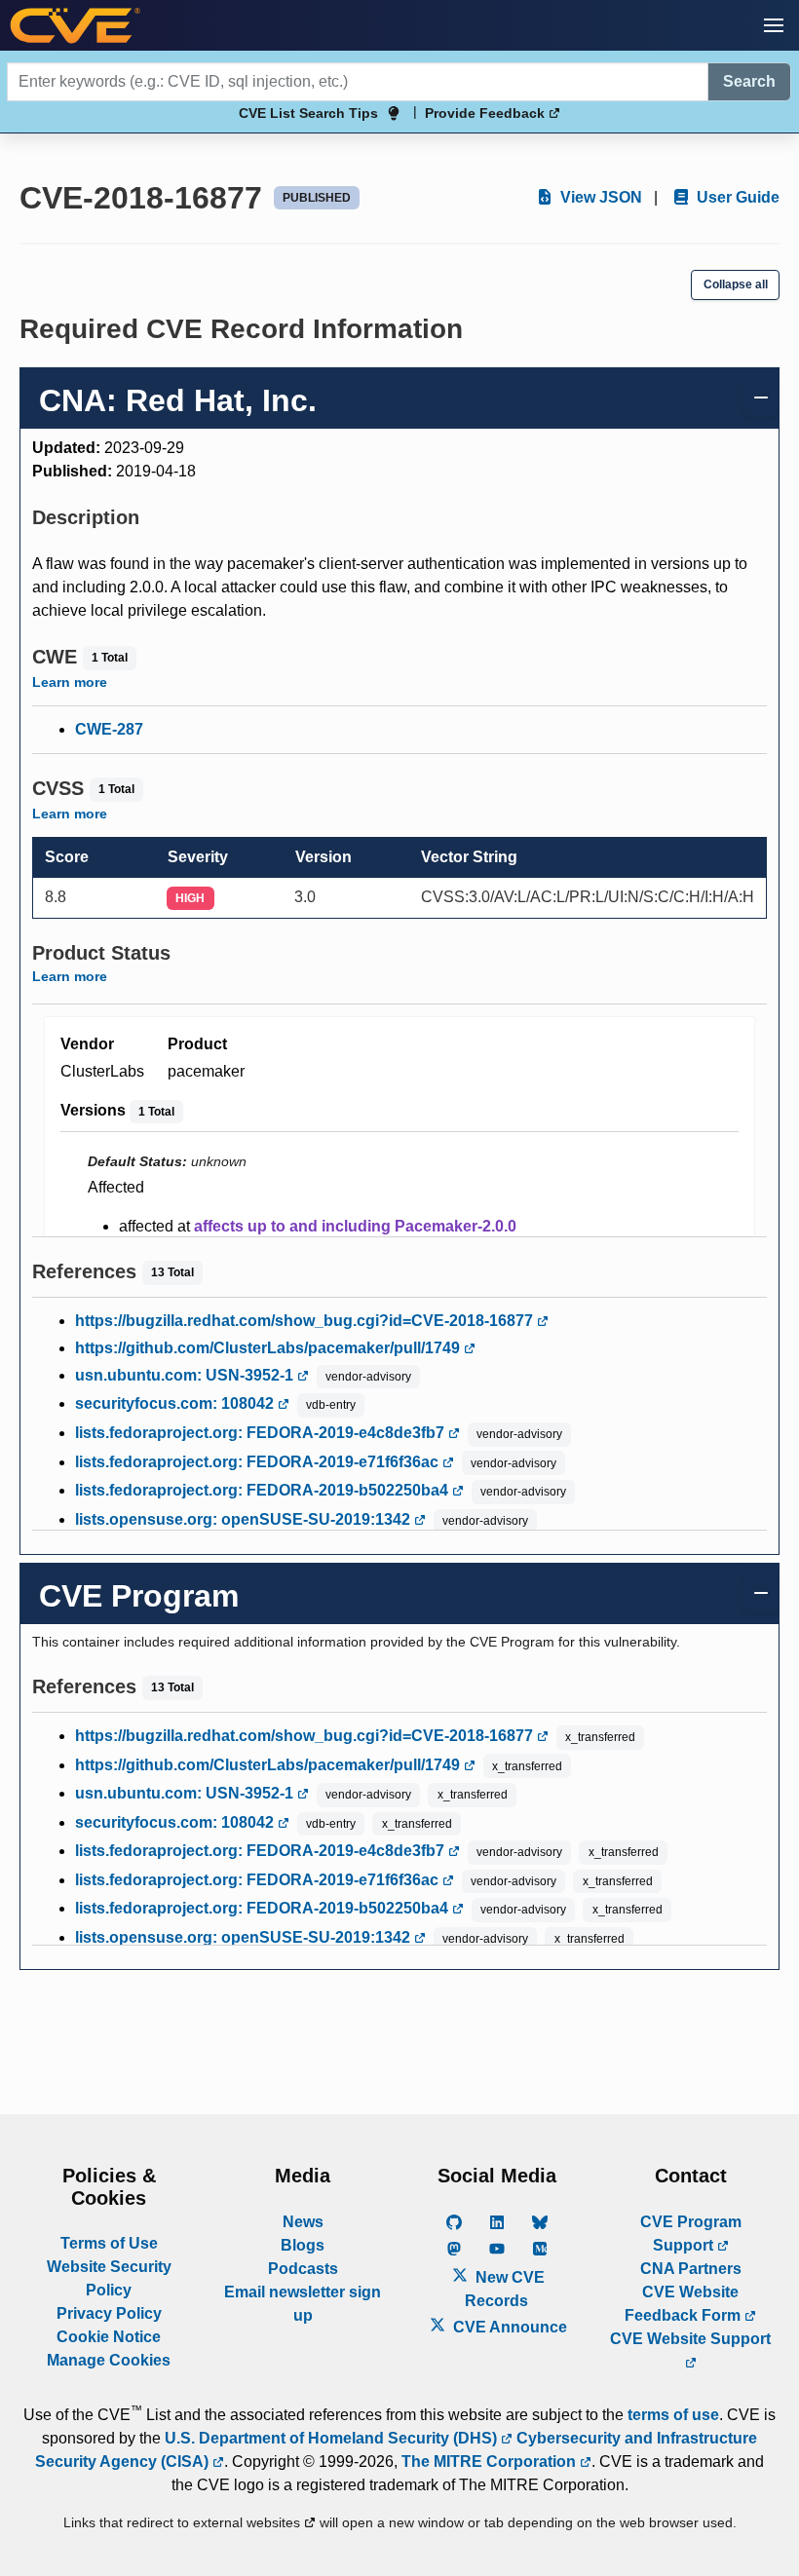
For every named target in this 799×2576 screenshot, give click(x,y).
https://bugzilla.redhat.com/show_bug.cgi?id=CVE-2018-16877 (306, 1321)
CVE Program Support (691, 2234)
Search (749, 81)
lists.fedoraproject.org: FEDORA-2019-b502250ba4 (264, 1490)
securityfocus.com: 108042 (176, 1403)
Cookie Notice (109, 2337)
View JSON (599, 197)
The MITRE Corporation (491, 2462)
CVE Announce (508, 2327)
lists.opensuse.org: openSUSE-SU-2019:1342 (245, 1519)
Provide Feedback (487, 113)
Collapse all (736, 284)
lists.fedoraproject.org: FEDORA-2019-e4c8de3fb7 (262, 1433)
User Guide (736, 197)
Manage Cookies (109, 2360)
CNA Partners (691, 2269)
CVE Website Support (690, 2339)
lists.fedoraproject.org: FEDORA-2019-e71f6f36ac (259, 1462)
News (303, 2222)
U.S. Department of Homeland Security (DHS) (333, 2438)
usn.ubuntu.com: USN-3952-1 (186, 1375)
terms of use (673, 2415)
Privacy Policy (109, 2313)
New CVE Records (505, 2289)
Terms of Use (109, 2243)
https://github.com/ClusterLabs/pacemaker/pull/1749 (269, 1348)
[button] (774, 25)
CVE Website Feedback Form (685, 2304)
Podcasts (303, 2269)
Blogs (303, 2245)
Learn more (70, 682)
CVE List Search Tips (308, 113)
